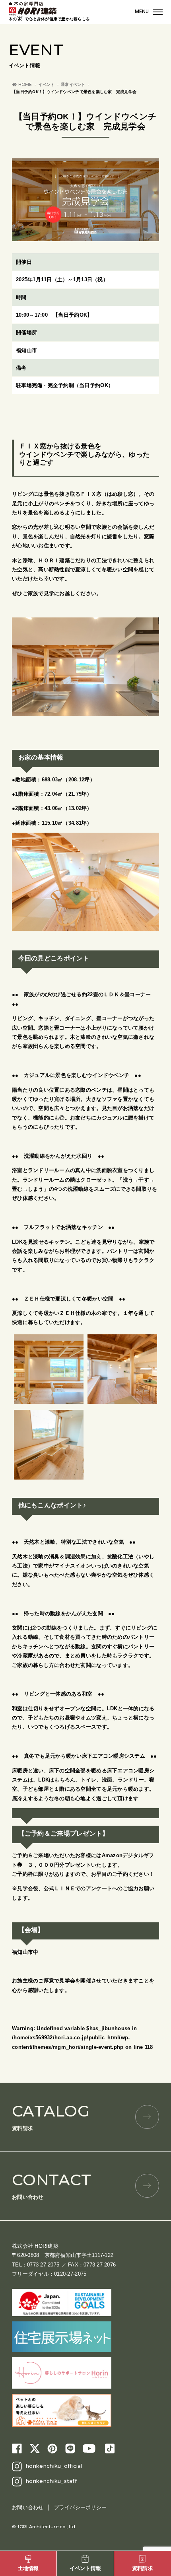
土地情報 (28, 2568)
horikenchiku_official (54, 2466)
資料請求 (51, 2116)
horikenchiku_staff (51, 2481)
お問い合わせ (51, 2185)
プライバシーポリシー (81, 2507)
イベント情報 (85, 2568)
